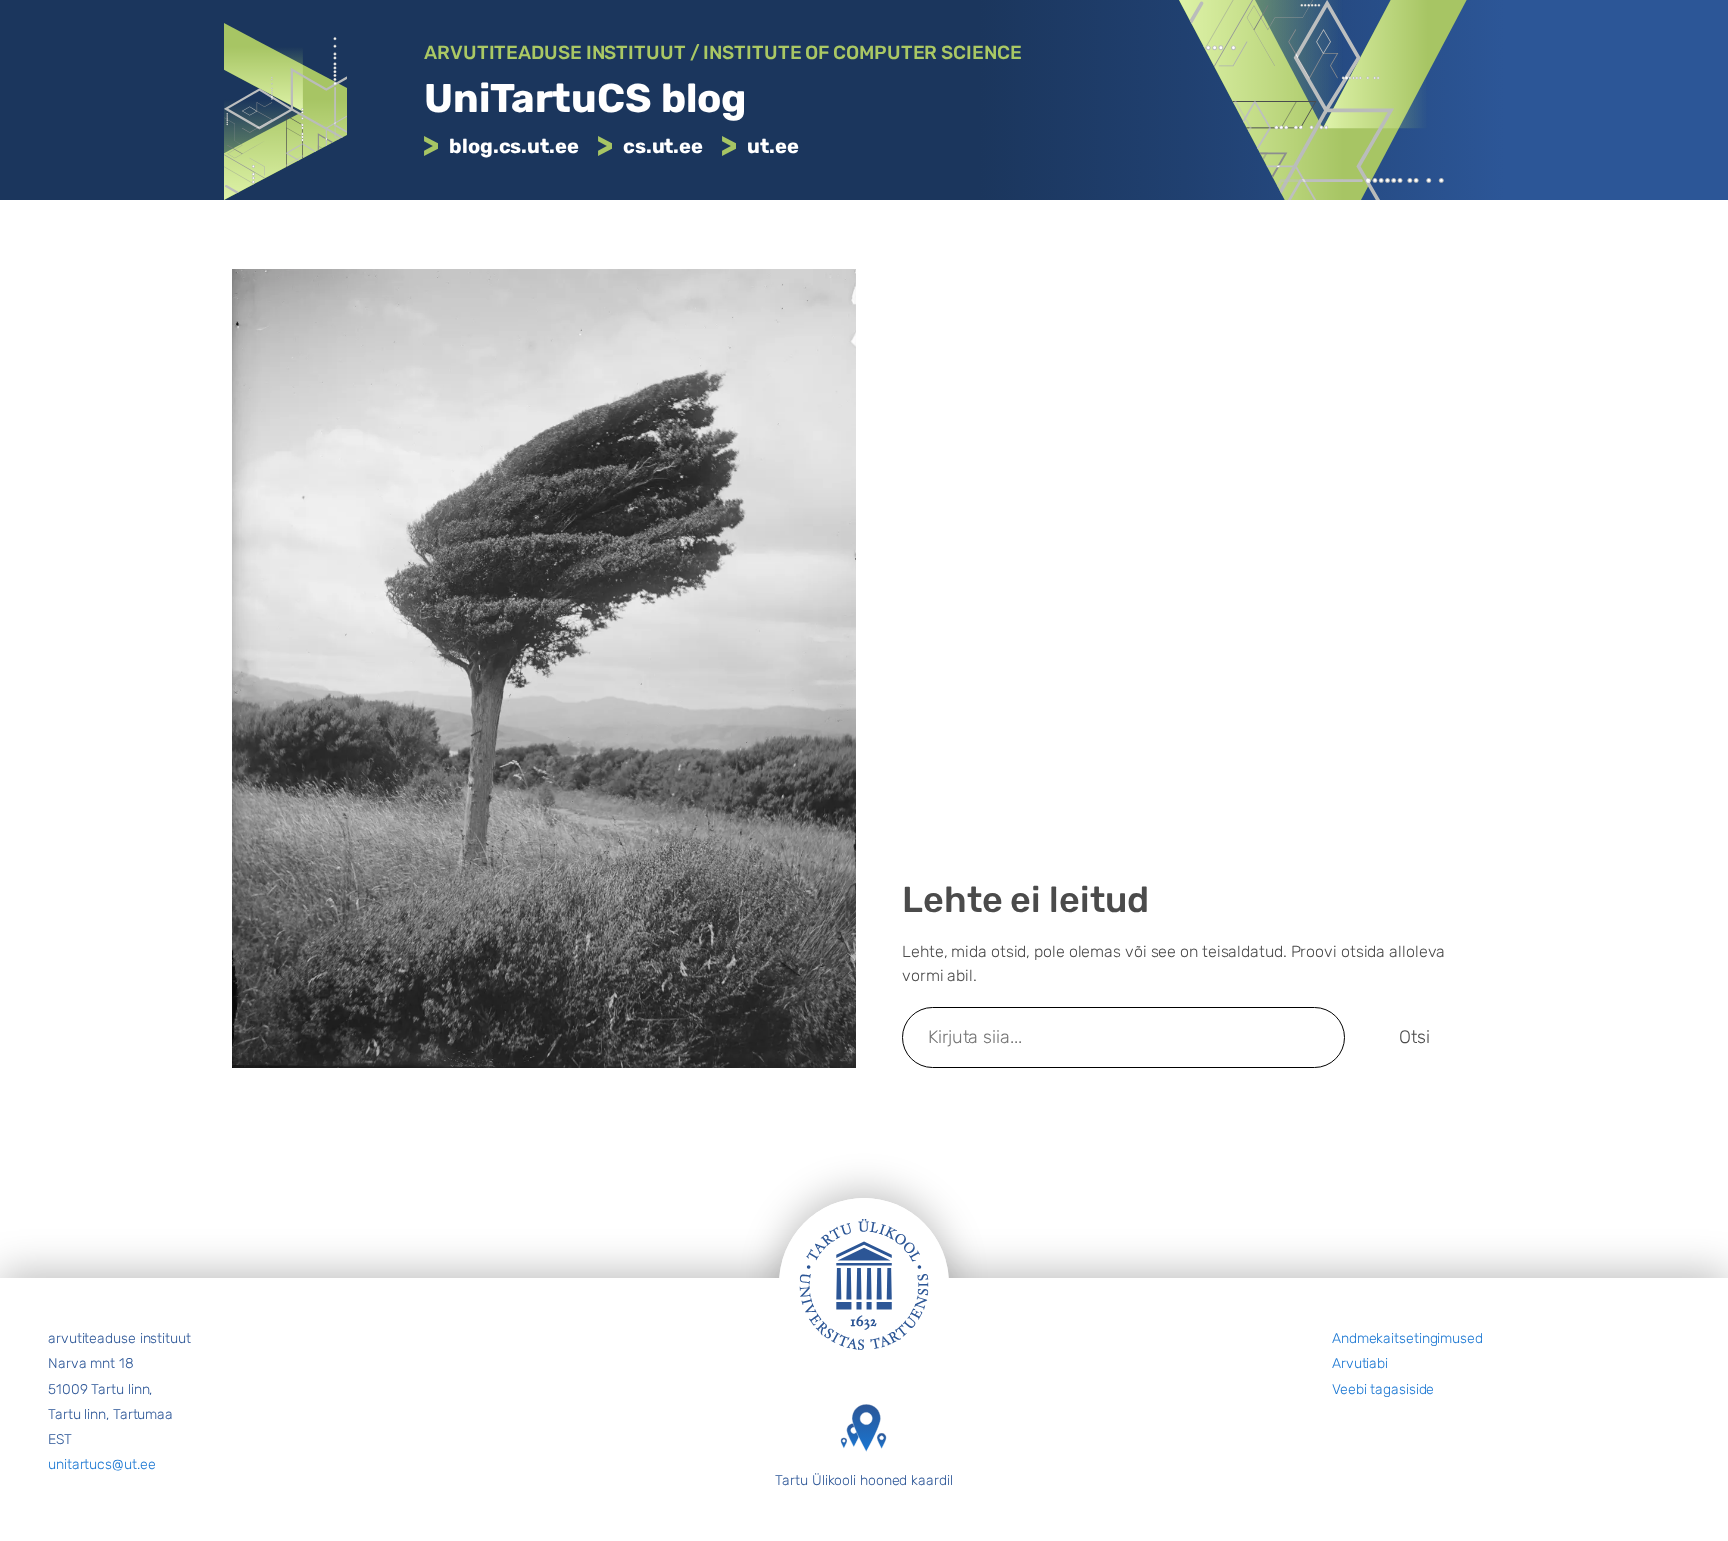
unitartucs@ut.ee (101, 1464)
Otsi (1414, 1037)
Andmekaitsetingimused (1407, 1338)
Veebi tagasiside (1383, 1389)
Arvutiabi (1360, 1363)
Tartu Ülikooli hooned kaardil (863, 1480)
